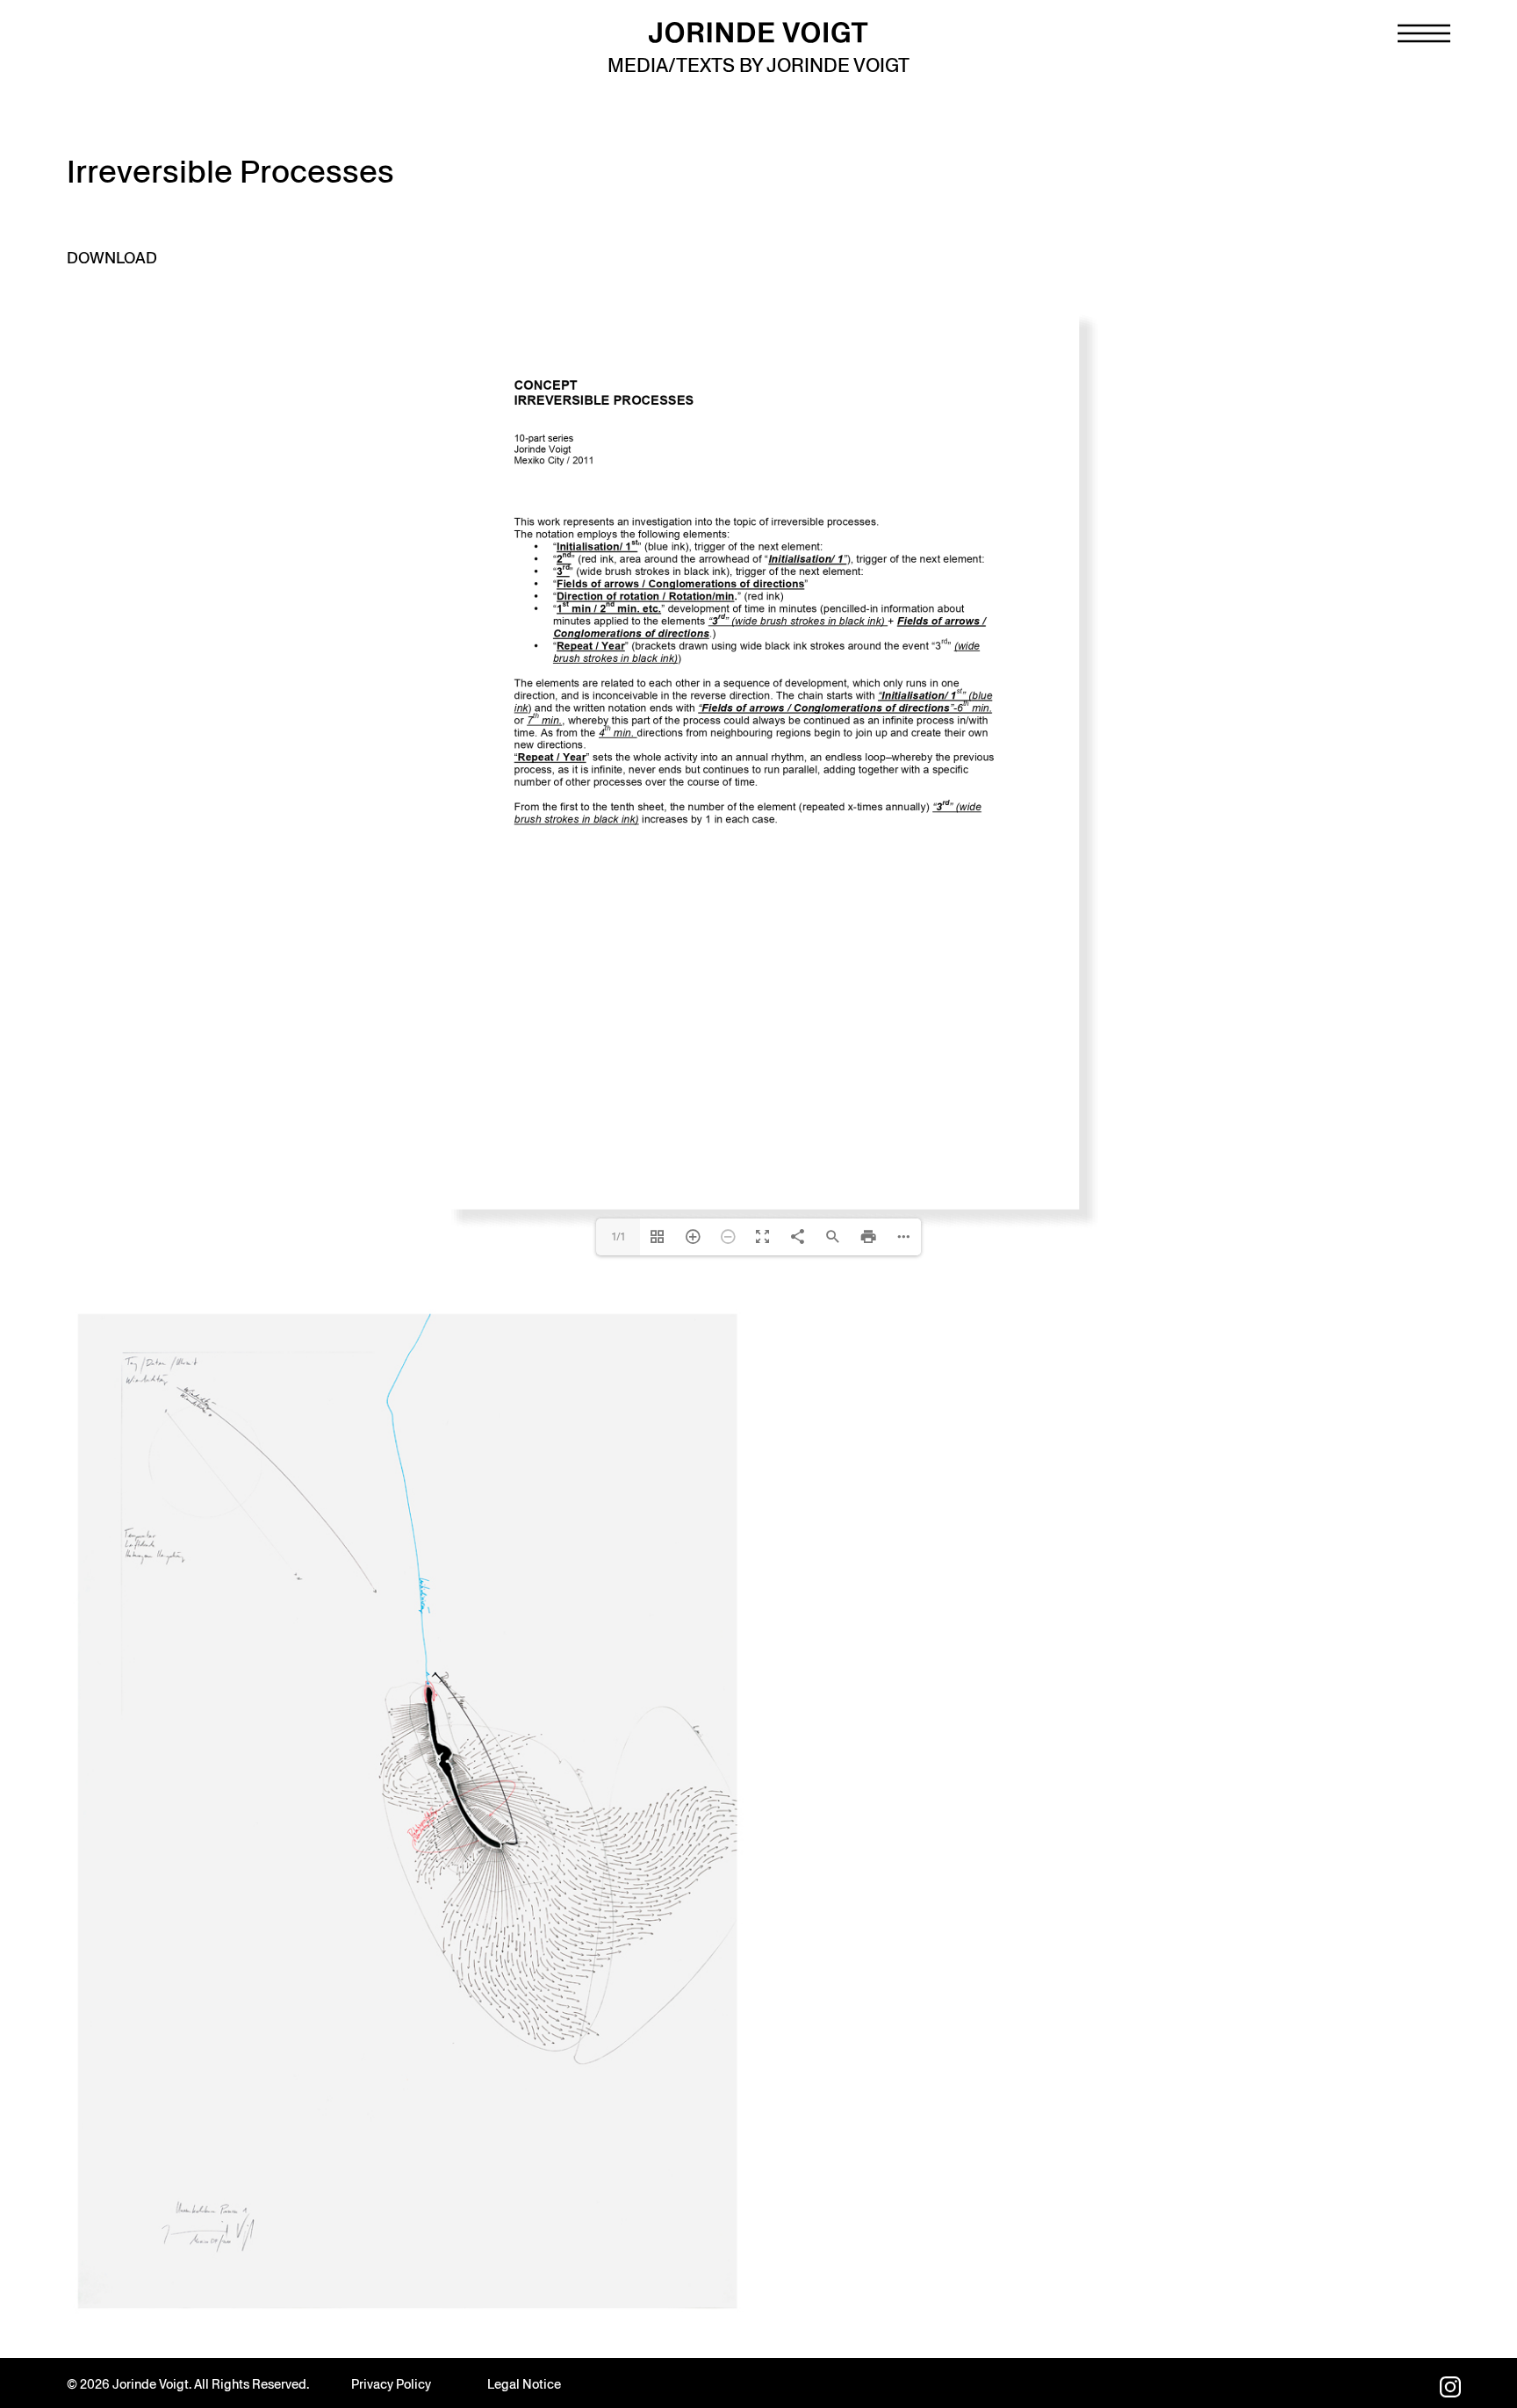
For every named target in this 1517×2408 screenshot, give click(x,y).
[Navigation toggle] (1424, 33)
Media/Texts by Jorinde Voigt (758, 65)
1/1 (618, 2248)
